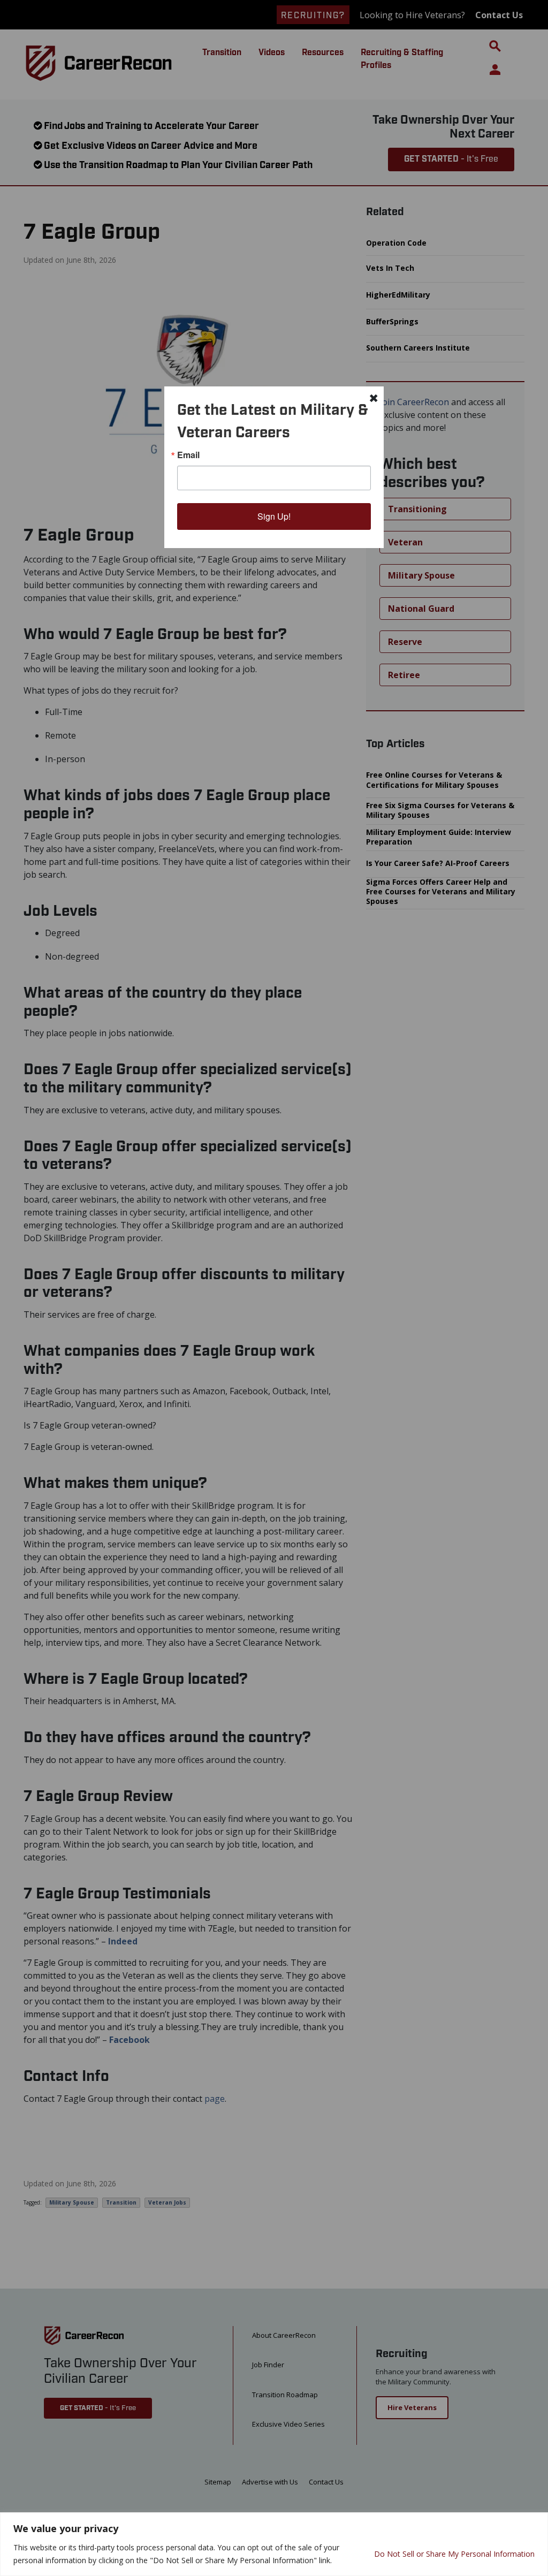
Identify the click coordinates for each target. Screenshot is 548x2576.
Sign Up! (274, 516)
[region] (274, 2544)
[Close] (537, 2521)
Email (188, 455)
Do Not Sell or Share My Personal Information (454, 2554)
